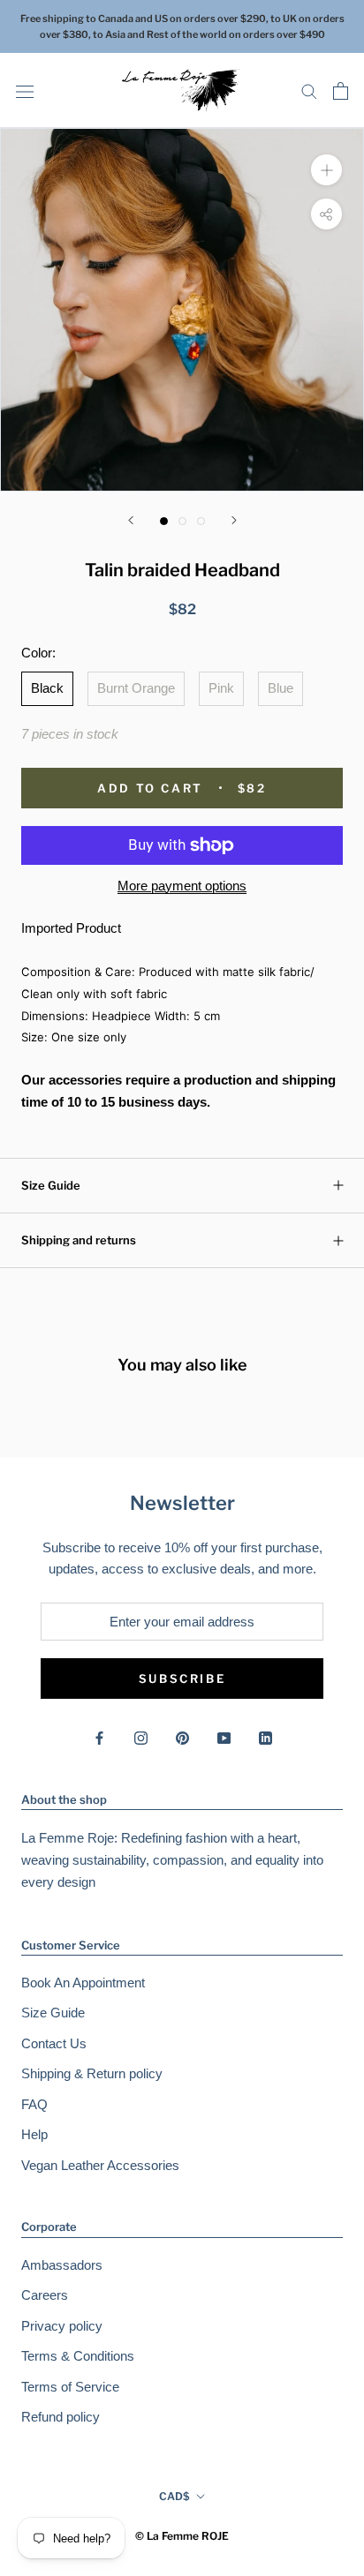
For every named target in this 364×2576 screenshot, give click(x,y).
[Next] (234, 520)
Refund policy (61, 2417)
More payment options (182, 886)
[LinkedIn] (265, 1737)
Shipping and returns (79, 1240)
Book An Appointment (83, 1983)
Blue (281, 688)
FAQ (34, 2104)
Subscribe (182, 1679)
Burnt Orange (136, 688)
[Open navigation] (25, 91)
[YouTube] (224, 1737)
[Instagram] (141, 1737)
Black (47, 688)
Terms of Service (70, 2387)
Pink (221, 688)
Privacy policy (62, 2326)
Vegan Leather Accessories (100, 2165)
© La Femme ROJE (182, 2536)
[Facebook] (99, 1737)
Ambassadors (62, 2265)
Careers (45, 2295)
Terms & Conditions (78, 2356)
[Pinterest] (182, 1737)
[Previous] (131, 520)
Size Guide (51, 1185)
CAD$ (174, 2496)
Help (34, 2134)
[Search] (309, 91)
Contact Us (54, 2043)
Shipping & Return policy (92, 2073)
